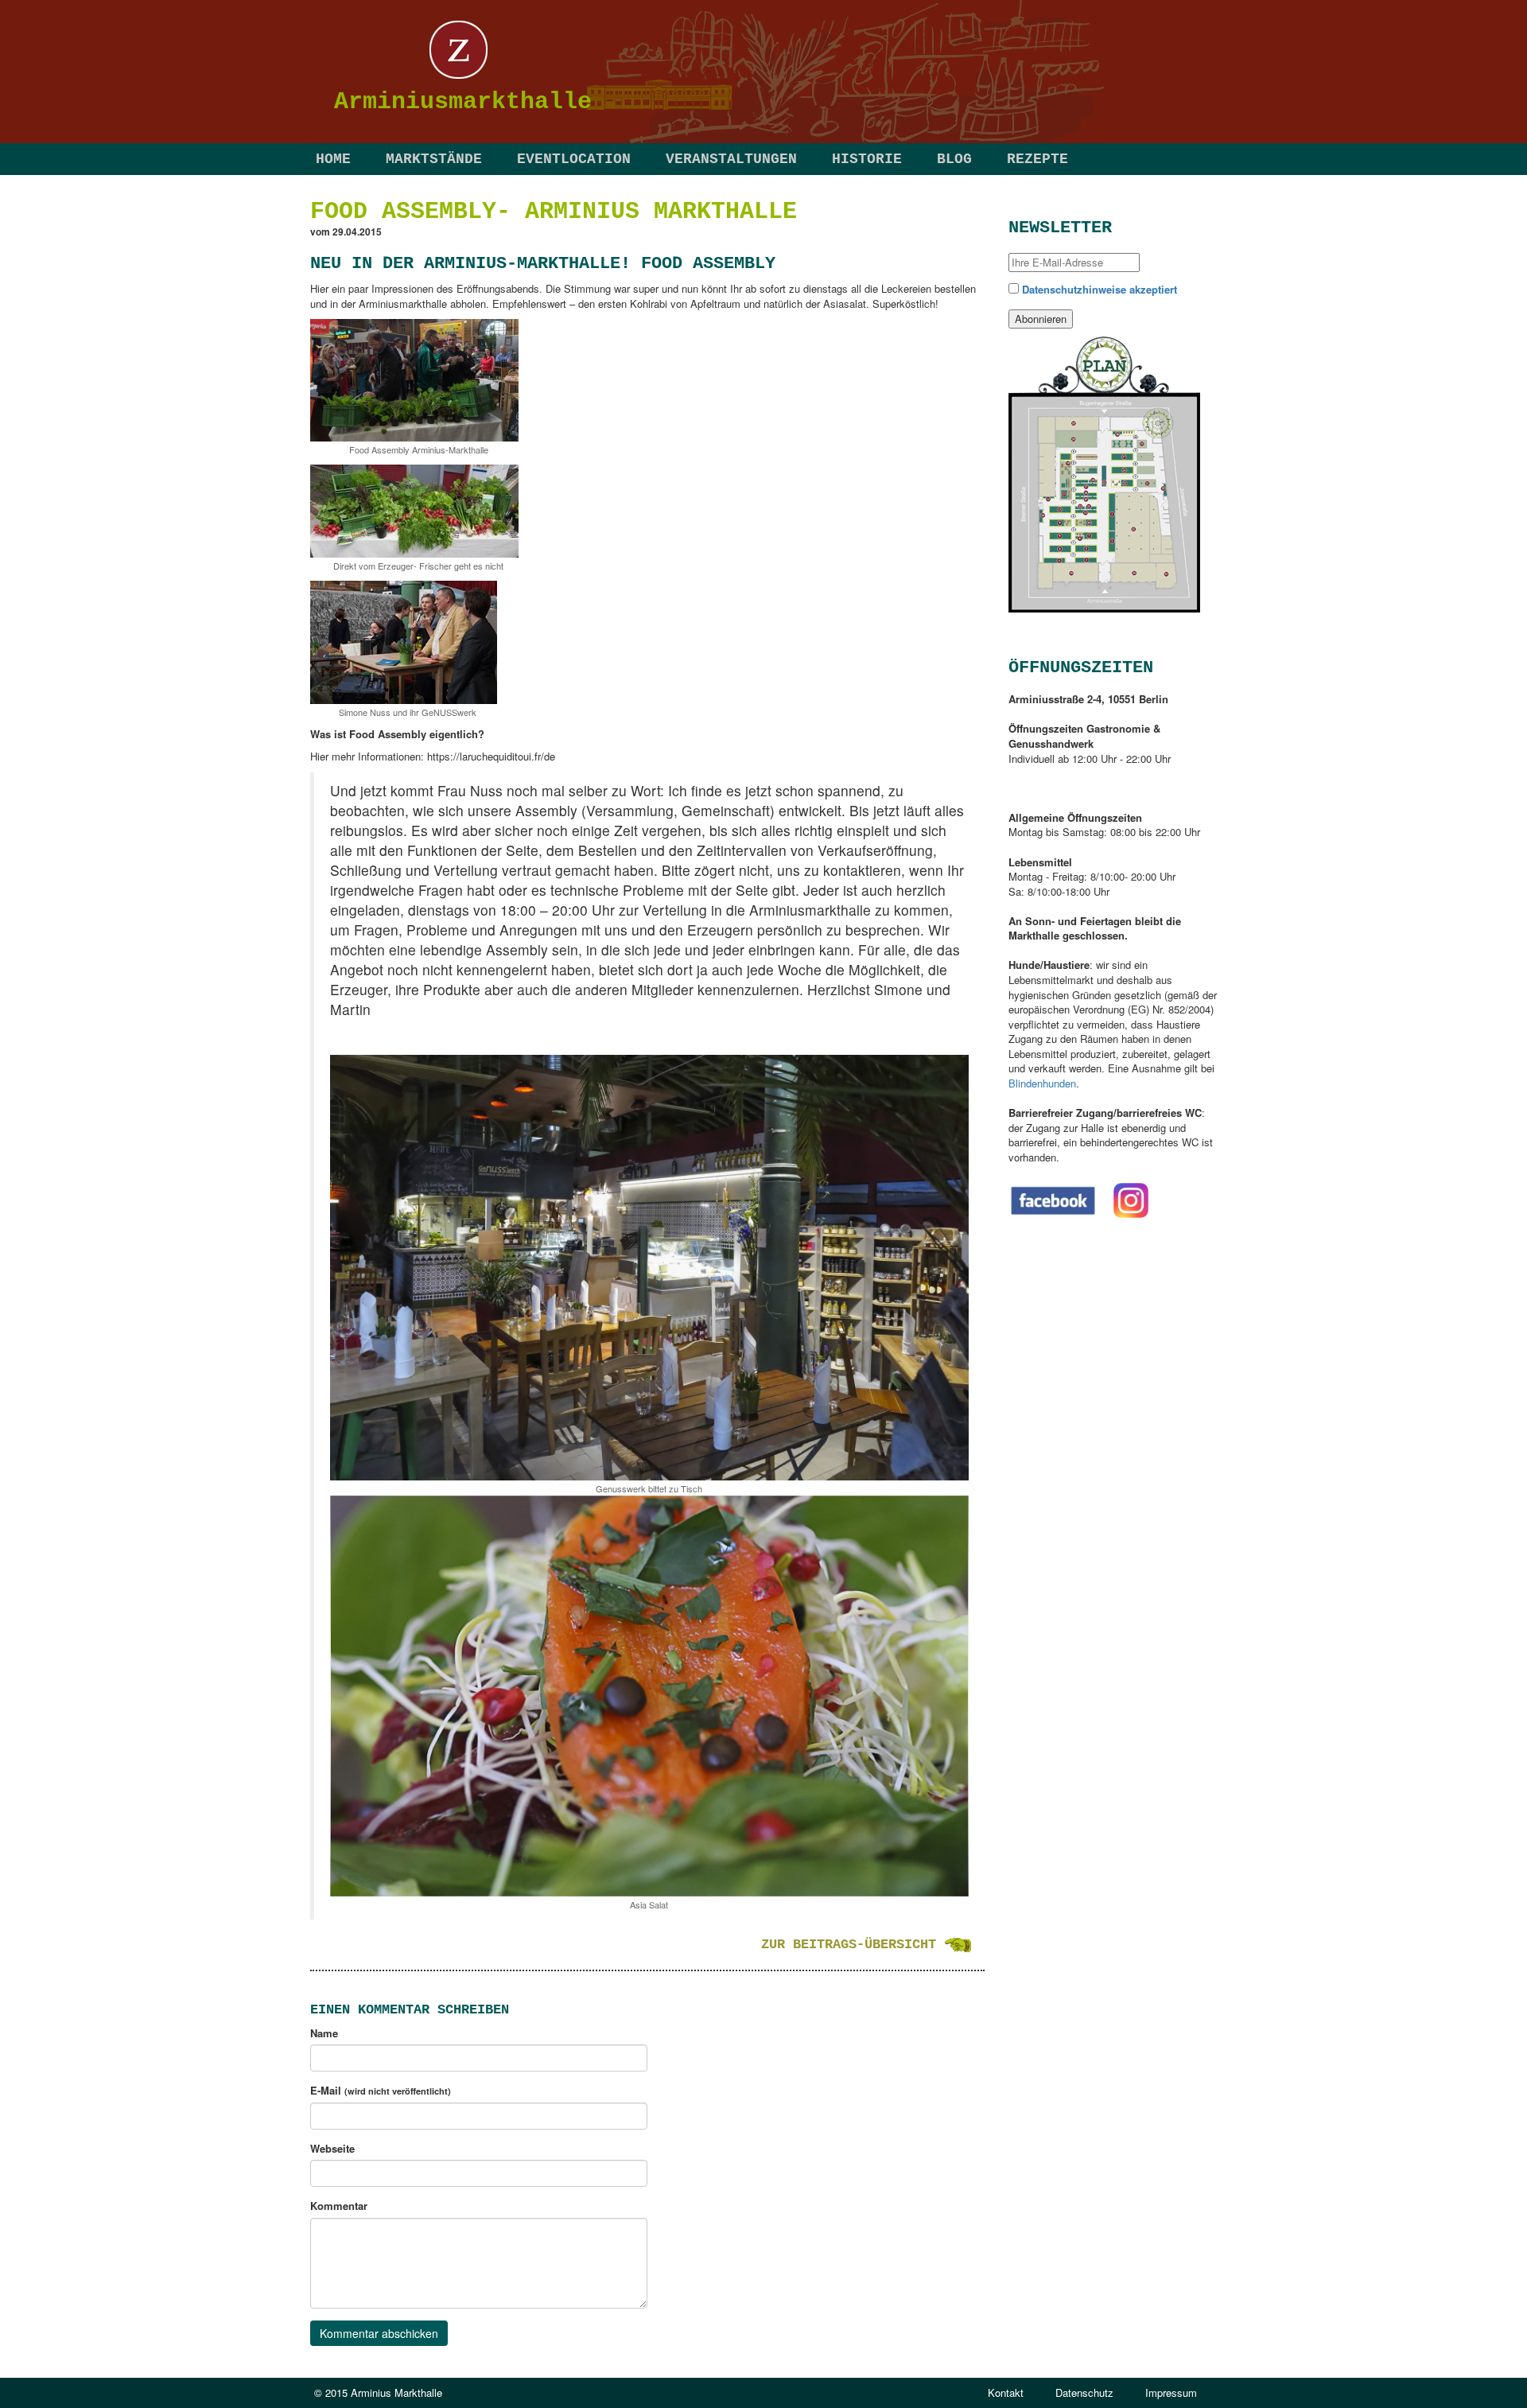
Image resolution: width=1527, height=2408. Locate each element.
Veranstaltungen (731, 159)
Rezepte (1037, 159)
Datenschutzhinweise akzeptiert (1100, 289)
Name (324, 2033)
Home (333, 159)
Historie (867, 159)
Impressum (1171, 2392)
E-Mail (381, 2091)
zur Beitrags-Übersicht (853, 1945)
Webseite (332, 2149)
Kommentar (339, 2206)
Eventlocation (574, 159)
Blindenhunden (1042, 1083)
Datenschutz (1084, 2392)
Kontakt (1006, 2392)
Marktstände (434, 159)
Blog (954, 159)
